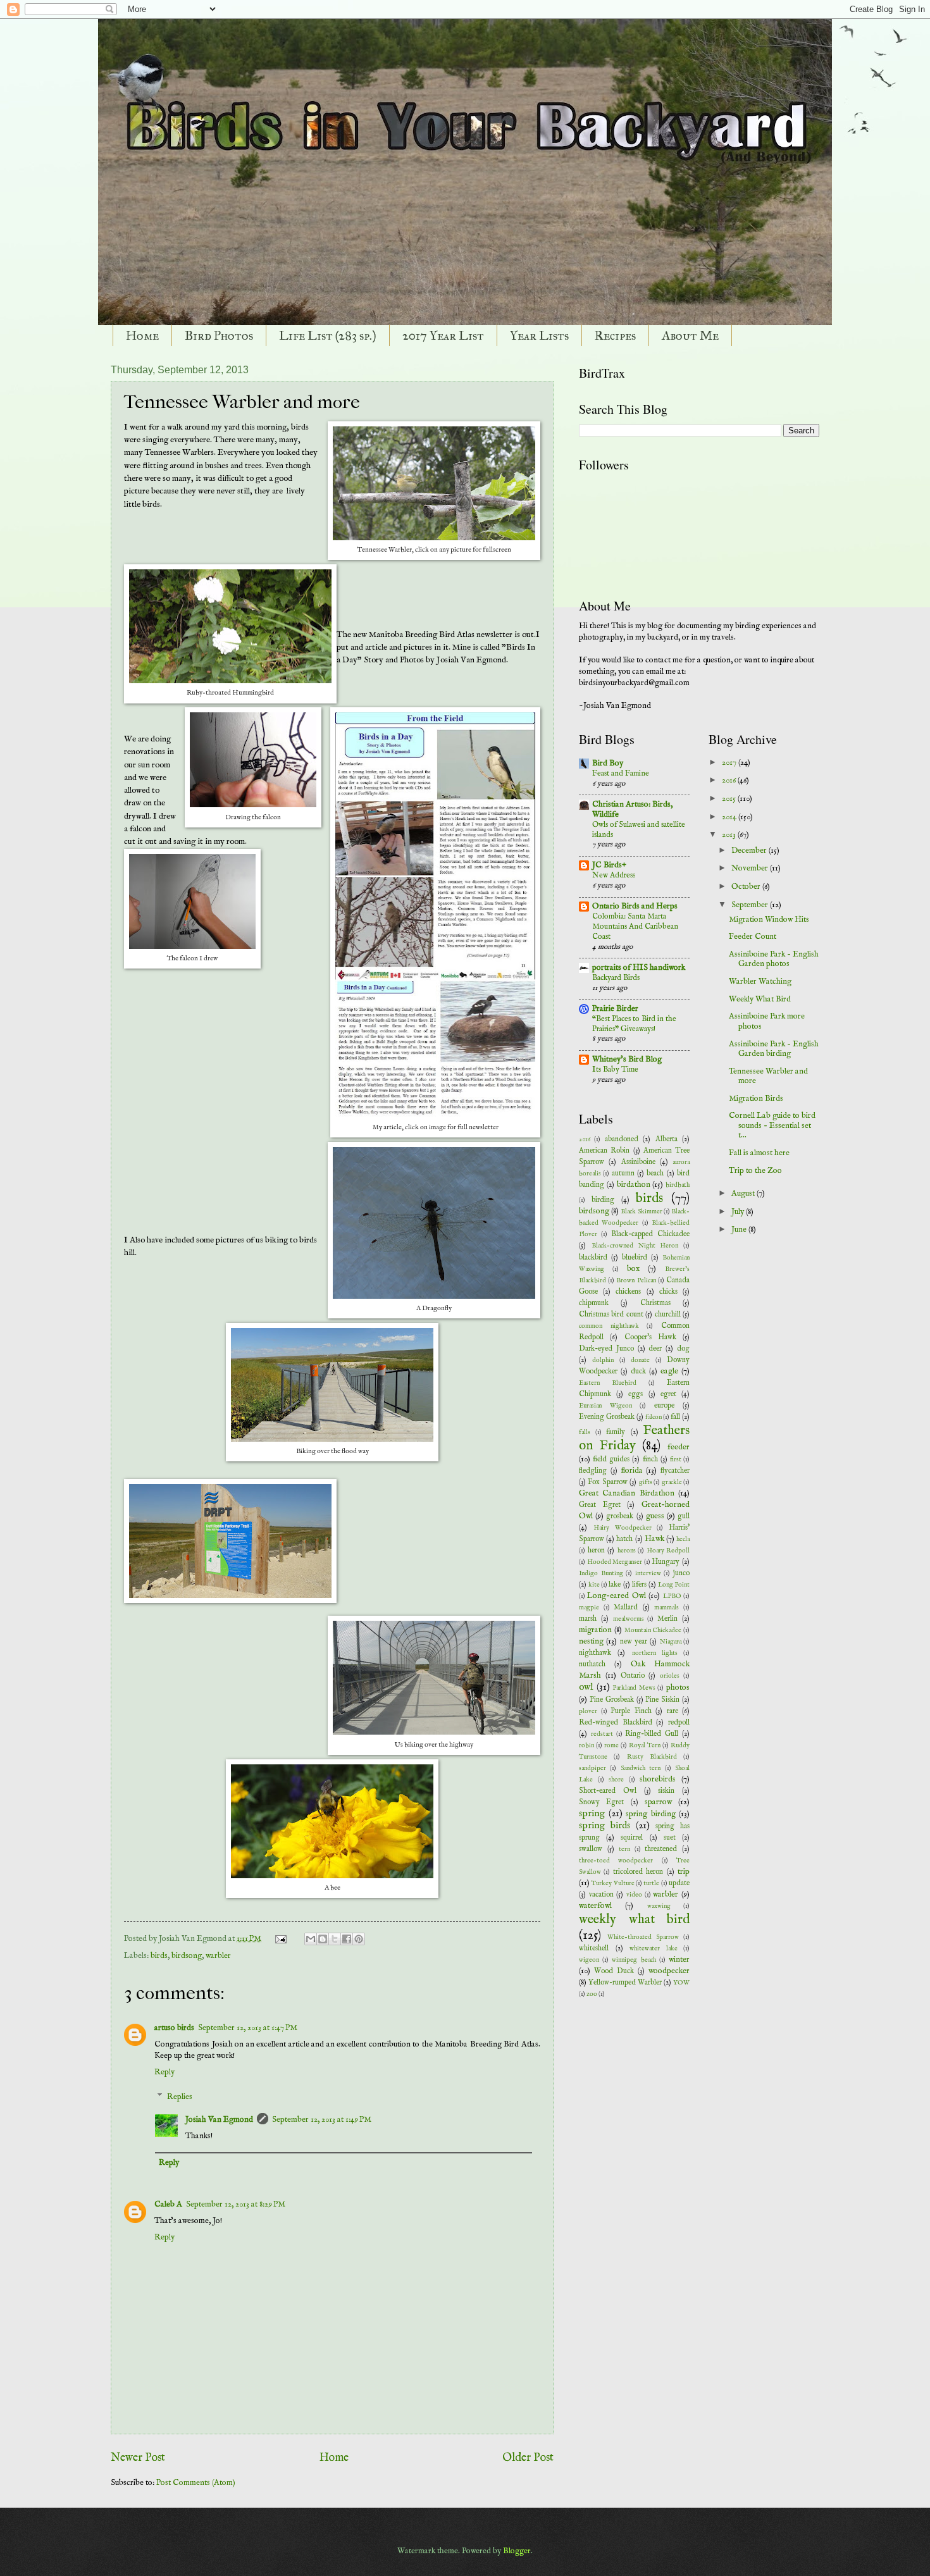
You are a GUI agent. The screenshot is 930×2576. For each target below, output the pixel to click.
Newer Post (138, 2458)
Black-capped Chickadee (650, 1234)
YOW (681, 1983)
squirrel (632, 1838)
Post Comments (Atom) (196, 2483)
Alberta (666, 1139)
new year (634, 1642)
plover (588, 1712)
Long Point (674, 1585)
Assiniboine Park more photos (767, 1021)
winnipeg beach (634, 1960)
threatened (661, 1849)
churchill (668, 1315)
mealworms (629, 1619)
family (616, 1432)
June (740, 1229)
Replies (180, 2097)
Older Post (528, 2458)
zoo (592, 1994)
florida (632, 1471)
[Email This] (311, 1939)
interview (648, 1574)
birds (159, 1956)
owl (586, 1687)
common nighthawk (609, 1326)
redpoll (679, 1723)
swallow (591, 1849)
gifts (646, 1483)
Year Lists (539, 335)
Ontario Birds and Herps (635, 906)
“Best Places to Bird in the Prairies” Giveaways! (634, 1024)
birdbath (678, 1185)
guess (655, 1516)
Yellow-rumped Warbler (625, 1983)
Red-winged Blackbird (616, 1723)
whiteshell (594, 1948)
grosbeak (620, 1516)
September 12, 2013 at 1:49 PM (322, 2120)
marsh (588, 1619)
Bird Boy (608, 763)
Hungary (666, 1562)
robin (586, 1746)
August (744, 1193)
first (676, 1460)
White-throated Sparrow (643, 1937)
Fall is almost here (759, 1153)
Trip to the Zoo (755, 1171)
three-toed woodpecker (616, 1861)
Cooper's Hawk (650, 1337)
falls (585, 1433)
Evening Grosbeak (607, 1417)
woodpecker (669, 1971)
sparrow (658, 1802)
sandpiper (592, 1768)
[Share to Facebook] (347, 1939)
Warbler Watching (760, 981)
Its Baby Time (615, 1069)
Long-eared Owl (616, 1596)
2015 (730, 799)
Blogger (517, 2551)
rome (611, 1746)
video (634, 1895)
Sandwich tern (641, 1768)
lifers (639, 1585)
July (739, 1212)
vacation (601, 1895)
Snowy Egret (601, 1802)
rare (673, 1711)
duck (638, 1372)
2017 (730, 763)
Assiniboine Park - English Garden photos (774, 959)
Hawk (654, 1539)
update (679, 1883)
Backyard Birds (616, 978)
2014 (730, 817)
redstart (602, 1734)
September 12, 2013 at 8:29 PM (236, 2204)
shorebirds (658, 1779)
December (750, 851)
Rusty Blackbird (652, 1757)
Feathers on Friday (634, 1438)
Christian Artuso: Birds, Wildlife (632, 809)
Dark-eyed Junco (606, 1349)
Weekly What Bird (760, 999)
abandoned (622, 1139)
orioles (670, 1676)
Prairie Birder (615, 1009)
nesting (591, 1641)
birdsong (187, 1956)
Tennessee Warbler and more (768, 1076)
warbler (218, 1956)
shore (616, 1780)
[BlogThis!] (323, 1939)
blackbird (593, 1258)
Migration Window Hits (769, 920)
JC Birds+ (609, 865)
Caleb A (168, 2204)
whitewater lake (654, 1949)
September (751, 905)
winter (679, 1960)
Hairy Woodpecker (623, 1528)
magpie (589, 1608)
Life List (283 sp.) (328, 335)
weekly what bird (634, 1919)
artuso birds (174, 2028)
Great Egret (600, 1505)
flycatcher (675, 1471)
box (633, 1269)
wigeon (589, 1960)
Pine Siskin (662, 1700)
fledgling (593, 1471)
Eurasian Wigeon (605, 1406)
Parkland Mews (634, 1688)
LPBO (672, 1596)
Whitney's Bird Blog (627, 1059)
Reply (164, 2072)
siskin (666, 1791)
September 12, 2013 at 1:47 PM (248, 2028)
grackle (672, 1483)
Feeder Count (753, 937)
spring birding (651, 1814)
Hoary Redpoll (668, 1551)
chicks (668, 1292)
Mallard (626, 1607)
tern (624, 1849)
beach (655, 1173)
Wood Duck (614, 1971)
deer (655, 1349)
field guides (611, 1459)
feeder (679, 1447)
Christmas (655, 1303)
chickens (628, 1292)
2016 (585, 1140)
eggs (635, 1394)
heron (596, 1551)
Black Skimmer (641, 1212)
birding (603, 1200)
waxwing (659, 1906)
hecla (683, 1539)
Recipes (615, 335)
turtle (651, 1884)
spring (592, 1814)
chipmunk (594, 1303)
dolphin (603, 1360)
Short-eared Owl (608, 1791)
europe (664, 1406)
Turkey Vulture (613, 1884)
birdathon (634, 1185)
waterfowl (595, 1906)
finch (650, 1459)
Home (142, 335)
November (751, 868)
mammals (666, 1608)
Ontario (633, 1676)
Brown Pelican (636, 1281)
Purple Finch (631, 1711)
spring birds (604, 1826)
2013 (730, 835)
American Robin (604, 1151)
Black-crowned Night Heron (635, 1246)
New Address (614, 875)
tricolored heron (638, 1872)
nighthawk (595, 1653)
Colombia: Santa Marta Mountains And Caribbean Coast (635, 926)
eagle (669, 1371)
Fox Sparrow (607, 1482)
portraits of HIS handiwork (639, 968)
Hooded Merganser (615, 1562)
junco (681, 1573)
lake (615, 1585)
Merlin (667, 1619)
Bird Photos (219, 335)
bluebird (635, 1258)
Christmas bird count (611, 1315)
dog (683, 1349)
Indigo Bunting (601, 1574)
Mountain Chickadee (653, 1631)
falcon (654, 1417)
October (747, 887)
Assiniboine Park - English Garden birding (774, 1049)
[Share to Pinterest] (359, 1939)
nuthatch (592, 1664)
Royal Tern (645, 1746)
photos (678, 1687)
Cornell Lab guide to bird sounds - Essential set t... (772, 1125)
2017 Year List (443, 335)
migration (595, 1630)
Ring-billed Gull (652, 1734)
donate (640, 1360)
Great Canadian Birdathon (627, 1493)
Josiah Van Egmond (219, 2120)
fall (675, 1417)
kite (594, 1585)
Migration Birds (756, 1099)
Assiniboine (638, 1162)
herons (627, 1551)
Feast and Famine (621, 773)
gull (684, 1516)
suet (670, 1838)
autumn (623, 1173)
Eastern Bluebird (608, 1383)
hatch (624, 1539)
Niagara (671, 1642)
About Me (690, 335)
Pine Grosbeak (612, 1700)
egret (668, 1394)
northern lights (655, 1653)
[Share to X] (335, 1939)
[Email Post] (280, 1939)
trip (684, 1872)
